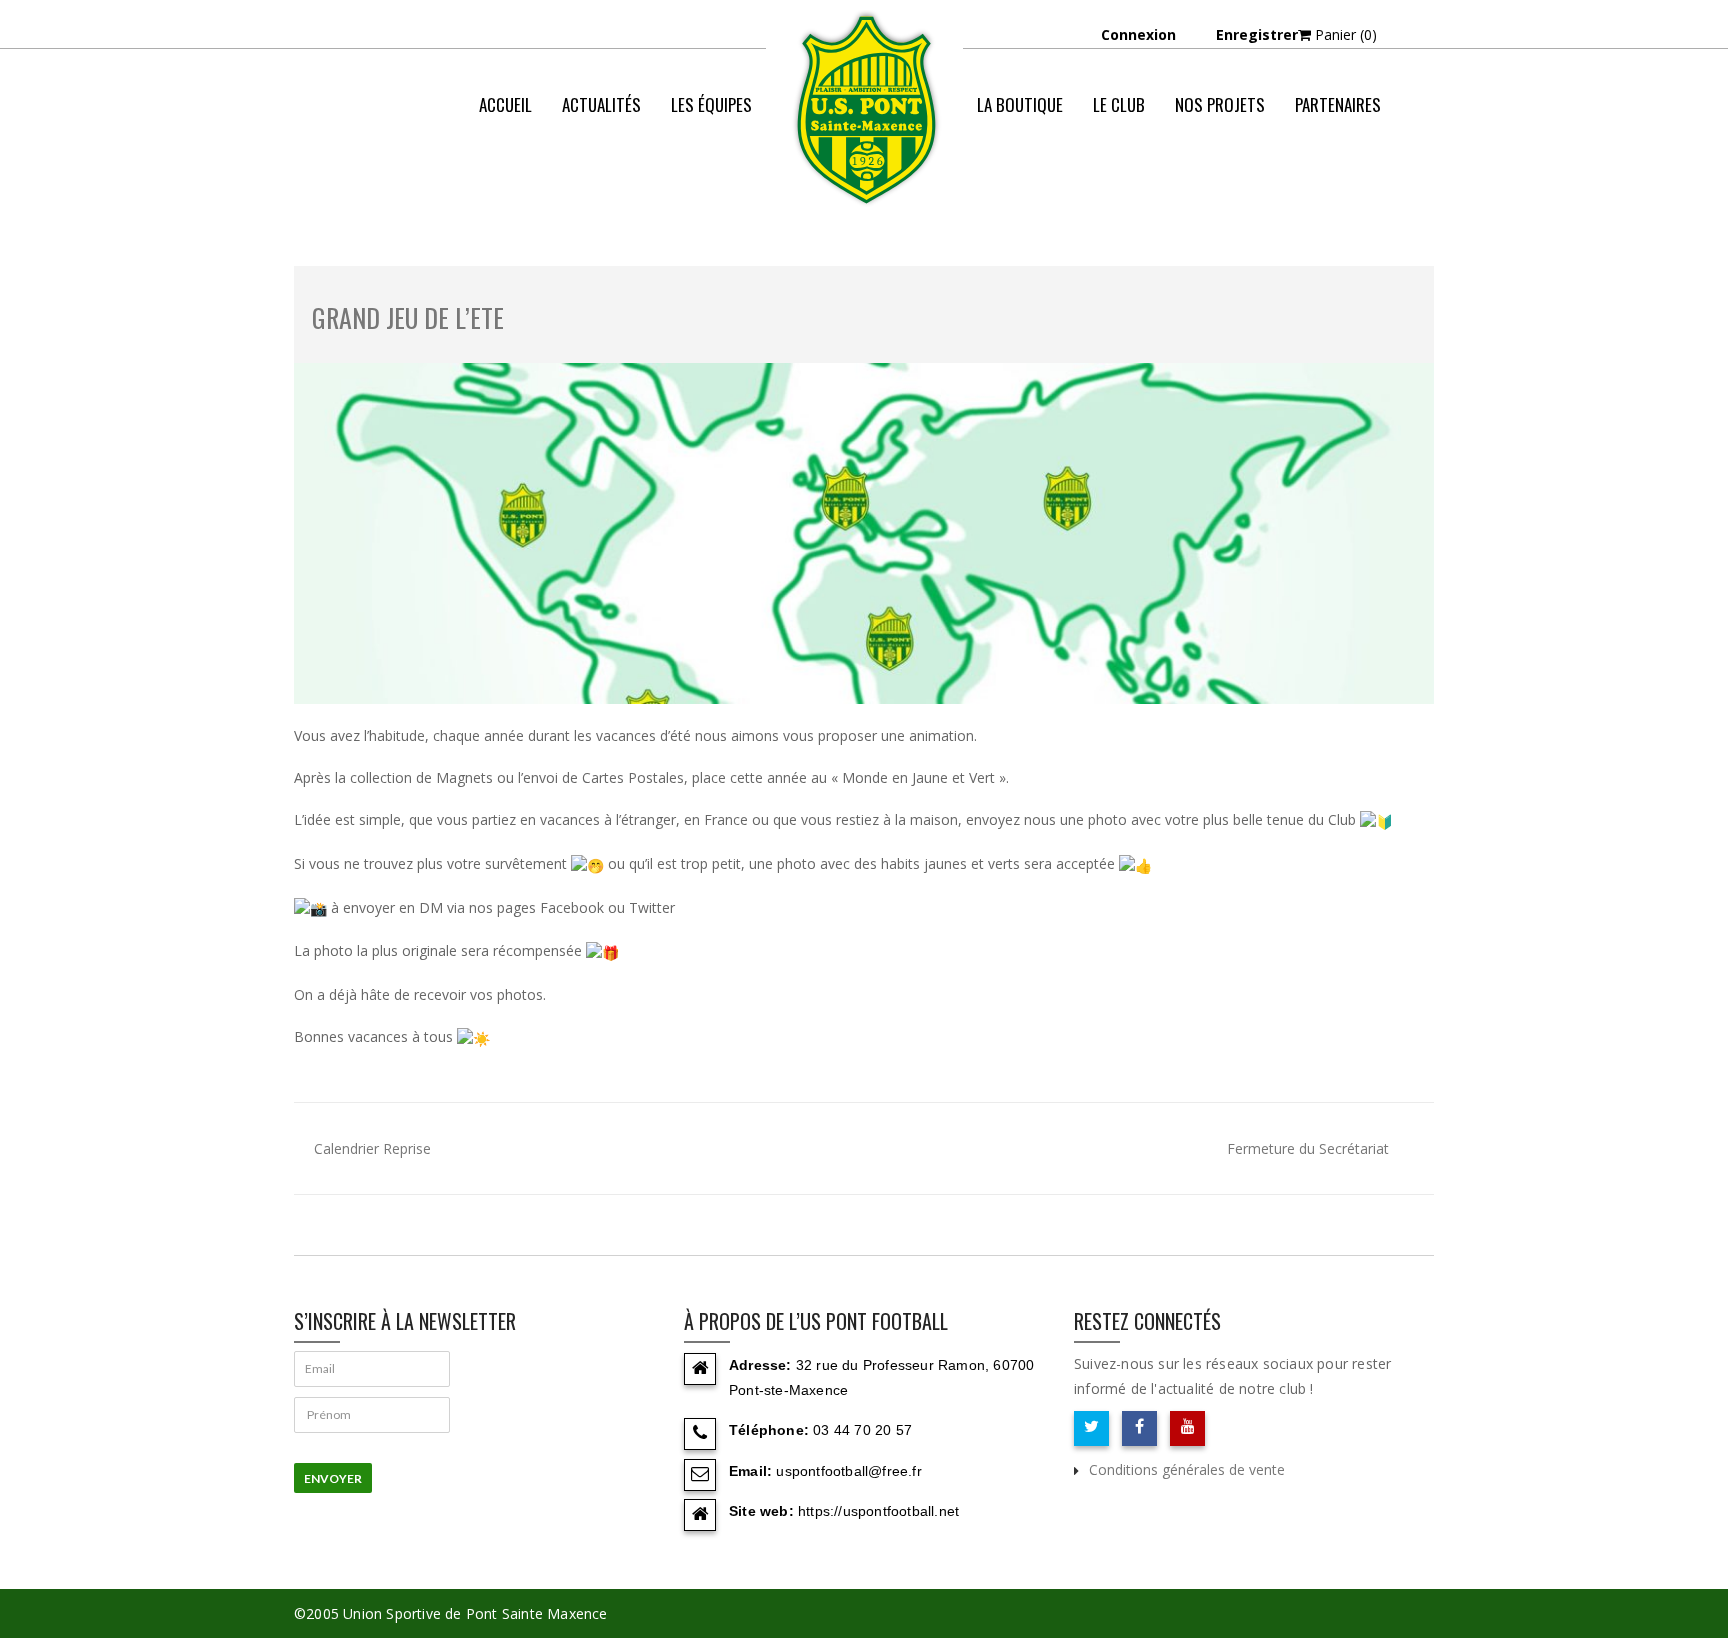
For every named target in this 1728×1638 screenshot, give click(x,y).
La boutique (1020, 104)
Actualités (601, 104)
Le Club (1119, 104)
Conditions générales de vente (1187, 1469)
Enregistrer (1257, 34)
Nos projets (1220, 104)
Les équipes (711, 104)
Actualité (1249, 184)
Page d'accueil (1145, 184)
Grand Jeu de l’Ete (408, 317)
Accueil (505, 104)
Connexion (1138, 34)
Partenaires (1338, 104)
